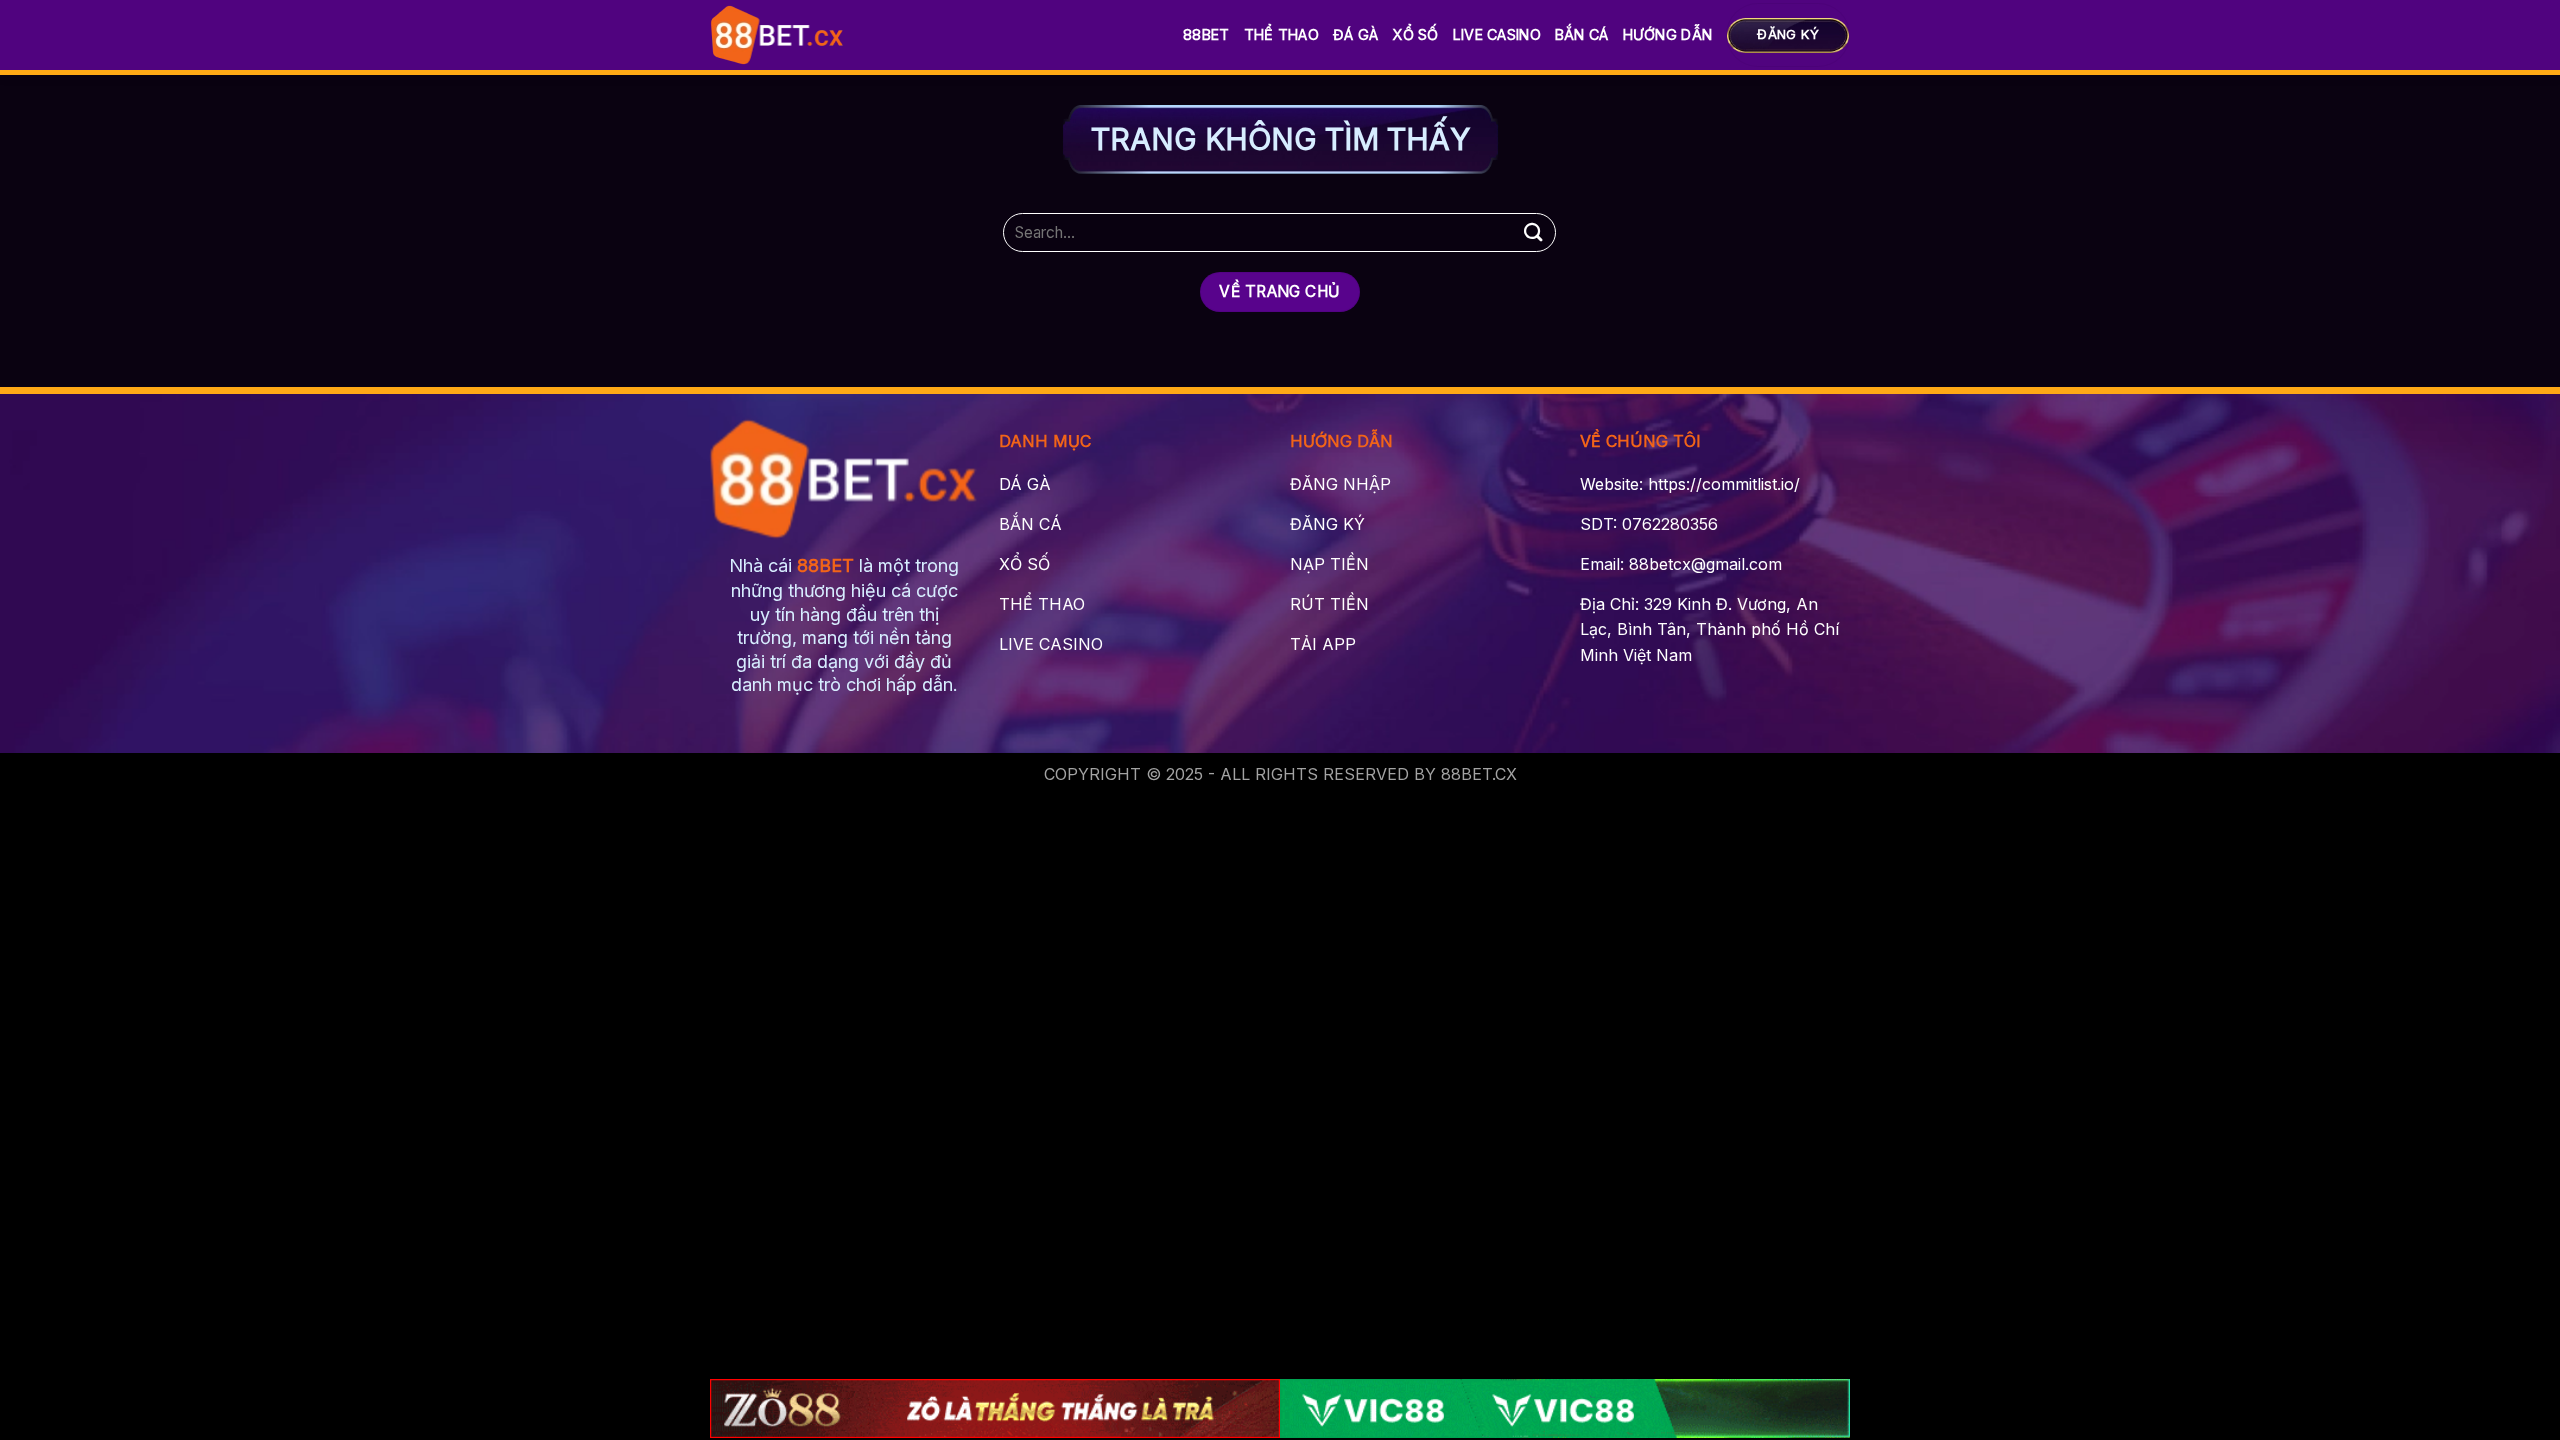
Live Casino (1497, 34)
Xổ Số (1415, 34)
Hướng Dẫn (1668, 34)
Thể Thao (1281, 34)
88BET (1206, 34)
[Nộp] (1533, 232)
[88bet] (777, 35)
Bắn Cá (1582, 34)
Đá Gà (1355, 34)
